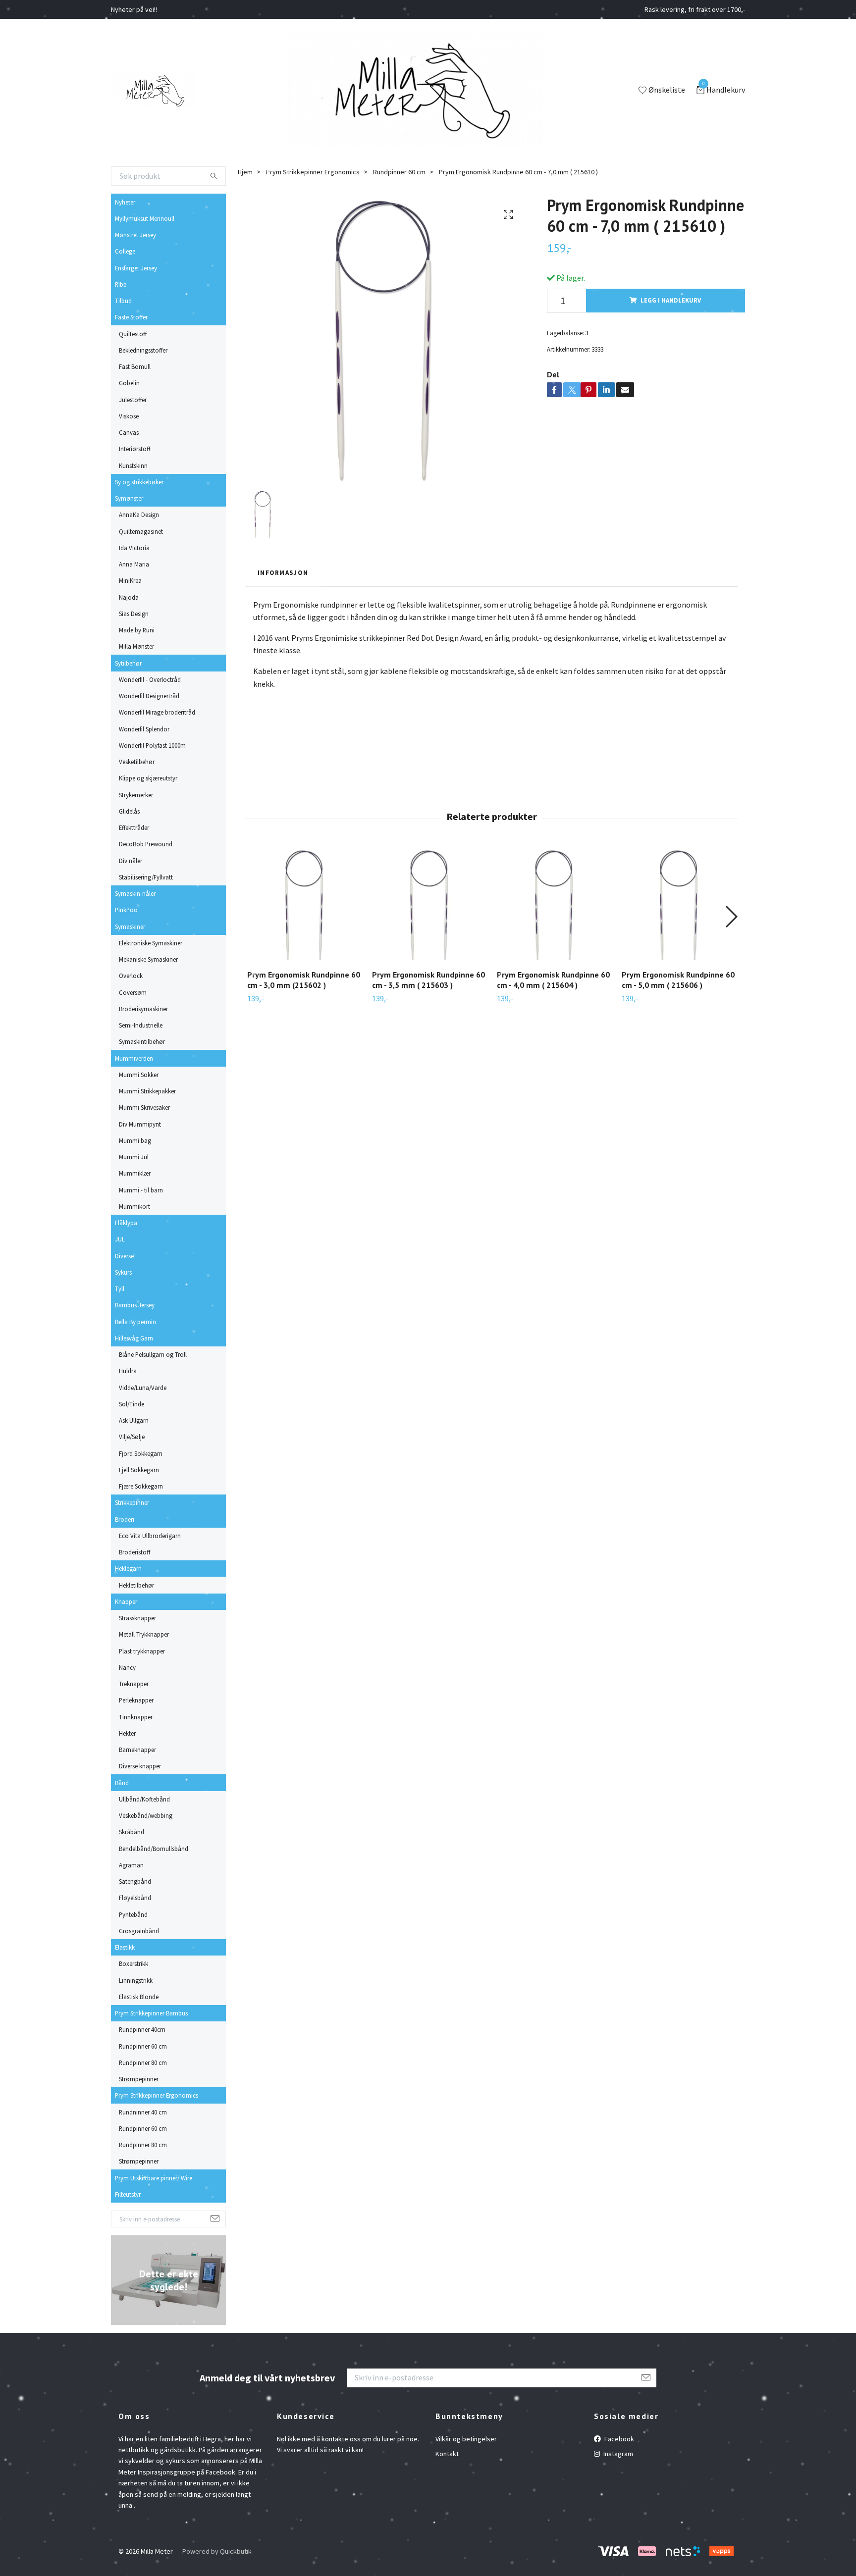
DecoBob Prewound (146, 844)
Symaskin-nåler (135, 893)
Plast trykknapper (142, 1651)
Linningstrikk (136, 1980)
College (125, 251)
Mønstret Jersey (135, 235)
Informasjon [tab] (283, 572)
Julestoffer (133, 400)
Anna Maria (134, 564)
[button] (731, 917)
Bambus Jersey (135, 1305)
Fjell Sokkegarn (139, 1470)
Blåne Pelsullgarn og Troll (153, 1354)
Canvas (129, 432)
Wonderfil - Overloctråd (150, 679)
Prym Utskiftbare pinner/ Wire (154, 2178)
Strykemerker (136, 795)
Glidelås (129, 811)
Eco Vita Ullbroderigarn (150, 1536)
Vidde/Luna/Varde (143, 1388)
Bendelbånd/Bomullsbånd (154, 1849)
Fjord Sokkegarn (141, 1453)
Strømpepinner (139, 2079)
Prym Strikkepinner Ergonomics (157, 2095)
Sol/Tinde (132, 1404)
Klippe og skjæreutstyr (148, 778)
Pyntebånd (133, 1914)
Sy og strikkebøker (139, 482)
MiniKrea (130, 580)
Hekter (127, 1733)
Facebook (618, 2439)
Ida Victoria (134, 548)
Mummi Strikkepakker (147, 1091)
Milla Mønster (136, 646)
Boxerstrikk (134, 1963)
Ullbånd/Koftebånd (144, 1799)
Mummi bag (135, 1140)
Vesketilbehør (137, 762)
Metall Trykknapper (144, 1634)
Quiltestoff (133, 334)
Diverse (124, 1256)
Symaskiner (130, 927)
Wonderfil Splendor (144, 729)
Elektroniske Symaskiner (151, 943)
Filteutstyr (128, 2194)
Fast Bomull (135, 366)
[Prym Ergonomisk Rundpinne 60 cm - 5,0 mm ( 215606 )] (678, 905)
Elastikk (125, 1947)
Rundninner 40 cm (143, 2112)
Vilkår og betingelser (466, 2439)
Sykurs (123, 1272)
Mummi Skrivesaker (144, 1107)
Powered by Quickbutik (217, 2551)
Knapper (126, 1601)
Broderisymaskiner (143, 1009)
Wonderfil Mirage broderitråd (157, 712)
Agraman (131, 1865)
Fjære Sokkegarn (141, 1486)
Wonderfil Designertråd (149, 696)
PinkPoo (126, 910)
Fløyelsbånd (135, 1898)
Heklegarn (128, 1568)
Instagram (617, 2454)
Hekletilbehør (136, 1585)
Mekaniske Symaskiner (148, 959)
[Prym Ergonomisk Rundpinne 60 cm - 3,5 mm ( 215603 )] (429, 905)
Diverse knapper (140, 1766)
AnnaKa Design (139, 515)
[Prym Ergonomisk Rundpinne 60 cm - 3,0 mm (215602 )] (304, 905)
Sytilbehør (128, 663)
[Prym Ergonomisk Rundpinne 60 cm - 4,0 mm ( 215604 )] (554, 905)
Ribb (121, 284)
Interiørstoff (134, 449)
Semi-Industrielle (141, 1025)
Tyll (120, 1288)
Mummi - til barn (141, 1190)
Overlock (131, 976)
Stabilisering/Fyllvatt (146, 877)
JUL (120, 1239)
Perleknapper (136, 1700)
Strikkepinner (132, 1502)
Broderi (125, 1519)
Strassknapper (137, 1618)
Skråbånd (132, 1832)
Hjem (245, 172)
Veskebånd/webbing (146, 1815)
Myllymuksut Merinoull (145, 218)
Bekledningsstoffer (143, 350)
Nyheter (125, 202)
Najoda (129, 597)
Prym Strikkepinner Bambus (151, 2013)
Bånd (122, 1783)
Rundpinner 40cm (142, 2029)
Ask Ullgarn (134, 1420)
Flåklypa (126, 1223)
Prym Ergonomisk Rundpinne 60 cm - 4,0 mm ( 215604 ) (553, 980)
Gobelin (129, 383)
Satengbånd (135, 1881)
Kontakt (447, 2454)
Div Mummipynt (140, 1124)
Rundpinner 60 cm (143, 2046)
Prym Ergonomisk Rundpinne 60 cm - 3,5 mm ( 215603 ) (428, 980)
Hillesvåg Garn (134, 1338)
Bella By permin (135, 1322)
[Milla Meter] (153, 91)
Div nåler (131, 861)
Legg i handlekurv (671, 300)
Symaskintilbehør (142, 1041)
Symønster (129, 498)
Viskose (129, 416)
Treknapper (134, 1684)
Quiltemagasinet (141, 531)
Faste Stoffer (131, 317)
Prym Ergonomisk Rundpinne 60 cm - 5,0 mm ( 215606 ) (678, 980)
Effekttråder (134, 827)
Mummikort (134, 1206)
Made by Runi (137, 630)
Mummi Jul (134, 1157)
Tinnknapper (136, 1717)
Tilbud (123, 301)
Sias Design (134, 614)
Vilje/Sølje (132, 1437)
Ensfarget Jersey (136, 268)
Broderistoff (134, 1552)
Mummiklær (135, 1173)
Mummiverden (134, 1058)
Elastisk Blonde (139, 1997)
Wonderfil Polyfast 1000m (152, 745)
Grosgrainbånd (139, 1931)
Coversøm (133, 992)
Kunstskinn (133, 465)
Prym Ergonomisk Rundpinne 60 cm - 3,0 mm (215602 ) (304, 980)
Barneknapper (137, 1750)
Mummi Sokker (139, 1075)
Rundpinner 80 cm (143, 2062)
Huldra (128, 1371)
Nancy (127, 1667)
